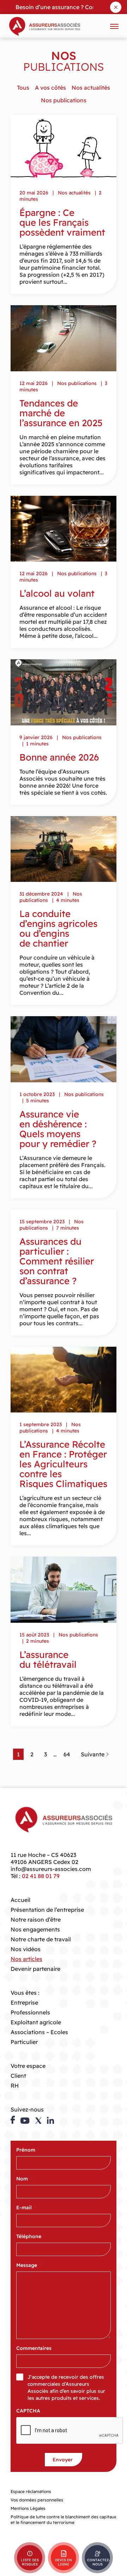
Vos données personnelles (37, 2500)
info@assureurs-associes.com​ (51, 1869)
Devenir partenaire (35, 1969)
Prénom (28, 2150)
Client (18, 2076)
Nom (24, 2179)
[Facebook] (13, 2120)
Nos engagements (35, 1929)
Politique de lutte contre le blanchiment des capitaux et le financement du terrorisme (64, 2520)
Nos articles (26, 1959)
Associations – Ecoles (39, 2032)
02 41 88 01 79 (41, 1876)
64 (67, 1754)
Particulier (24, 2042)
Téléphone (31, 2236)
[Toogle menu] (114, 26)
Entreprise (24, 2003)
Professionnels (30, 2012)
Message (29, 2265)
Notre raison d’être (36, 1920)
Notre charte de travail (41, 1939)
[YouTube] (25, 2121)
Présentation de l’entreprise (47, 1910)
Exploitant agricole (36, 2022)
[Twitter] (38, 2121)
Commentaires (34, 2348)
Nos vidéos (26, 1949)
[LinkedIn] (50, 2120)
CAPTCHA (28, 2411)
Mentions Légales (28, 2508)
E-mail (26, 2207)
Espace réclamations (31, 2491)
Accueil (20, 1900)
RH (15, 2085)
